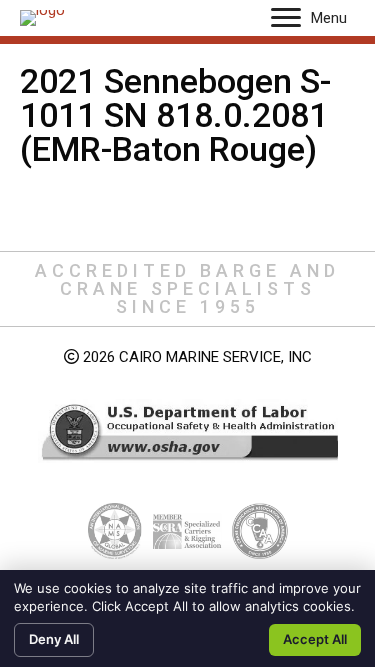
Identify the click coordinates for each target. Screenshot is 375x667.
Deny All (54, 639)
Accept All (315, 639)
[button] (286, 18)
